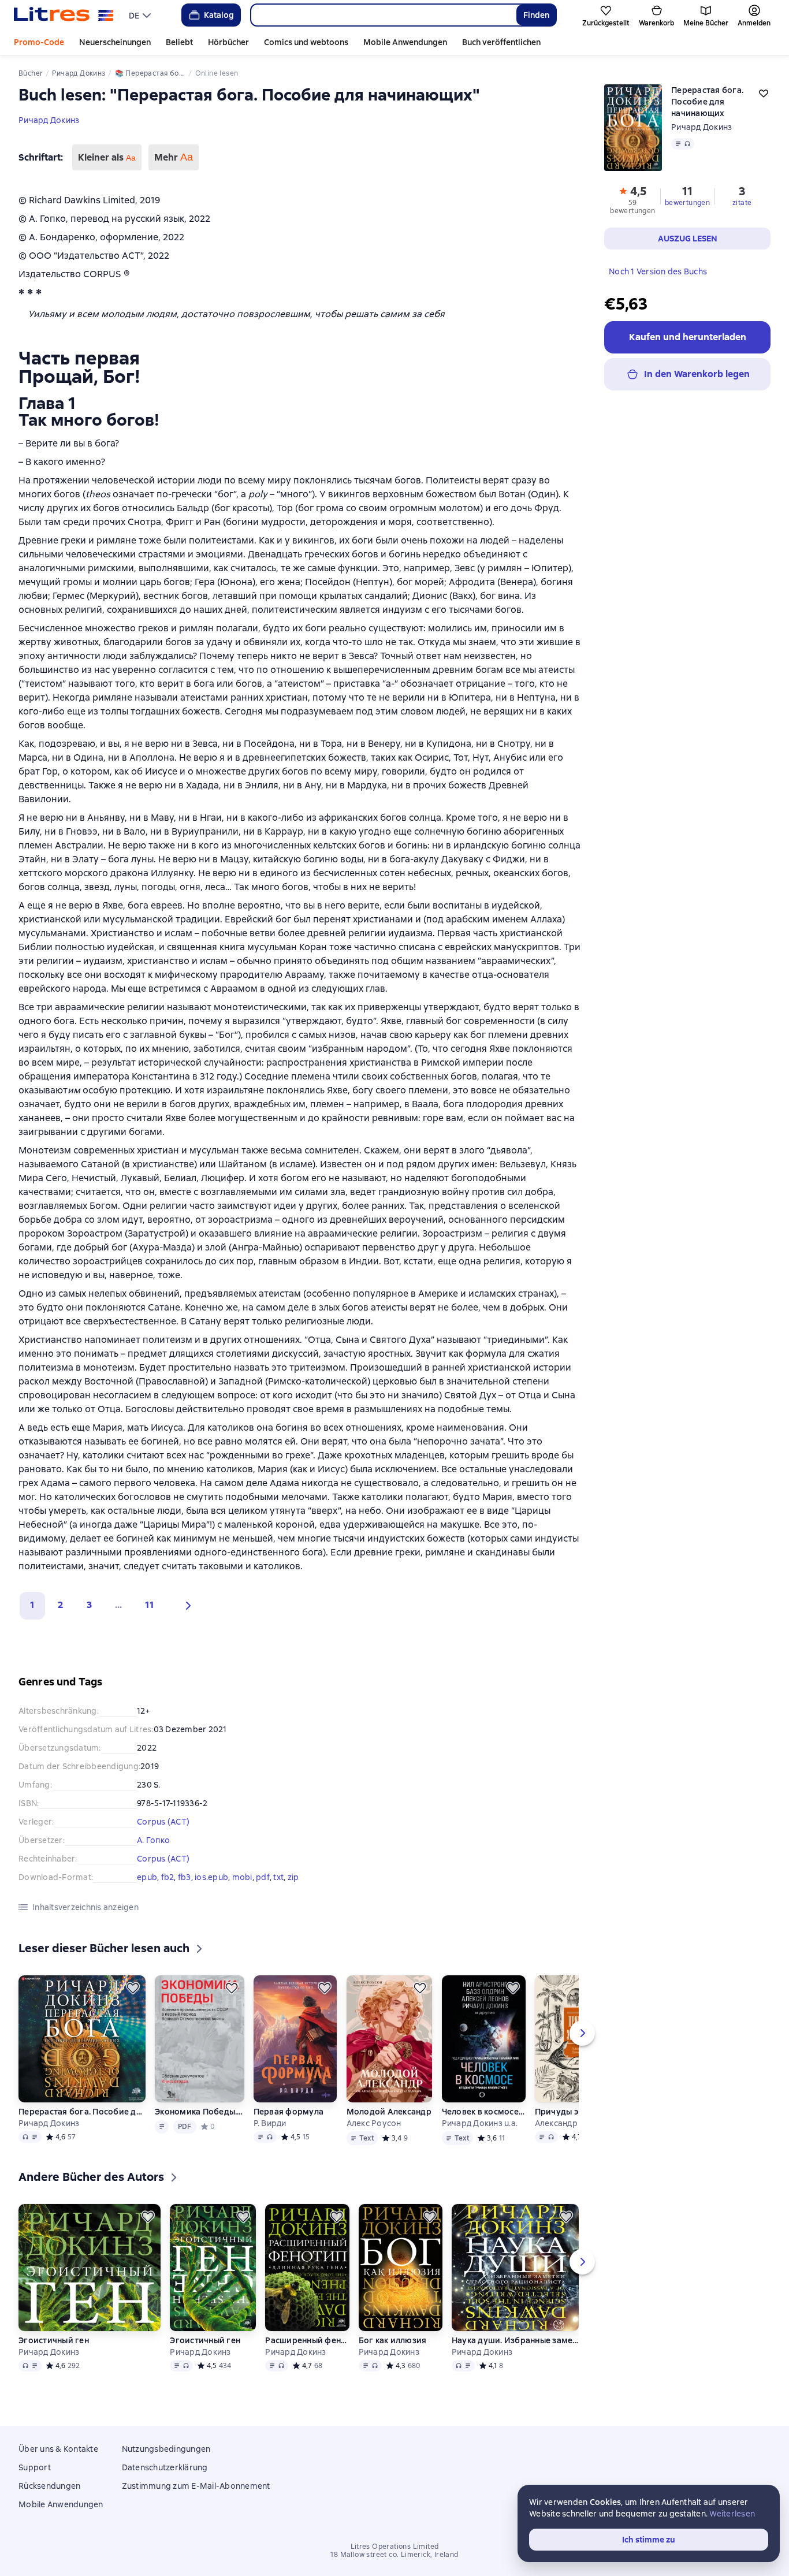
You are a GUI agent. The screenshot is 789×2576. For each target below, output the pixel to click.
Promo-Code (39, 42)
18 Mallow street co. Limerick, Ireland (394, 2555)
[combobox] (383, 15)
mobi (242, 1877)
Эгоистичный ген (54, 2340)
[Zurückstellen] (133, 1988)
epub (147, 1877)
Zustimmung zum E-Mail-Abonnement (196, 2486)
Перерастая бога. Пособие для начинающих (82, 2112)
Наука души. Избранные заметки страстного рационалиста (515, 2340)
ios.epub (211, 1877)
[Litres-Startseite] (64, 15)
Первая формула (289, 2112)
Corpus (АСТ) (163, 1822)
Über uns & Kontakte (58, 2449)
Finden (536, 15)
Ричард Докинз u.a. (480, 2123)
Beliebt (179, 42)
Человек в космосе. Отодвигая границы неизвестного (484, 2112)
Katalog (219, 15)
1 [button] (32, 1605)
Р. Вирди (270, 2123)
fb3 (185, 1877)
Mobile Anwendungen (405, 42)
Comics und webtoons (306, 42)
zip (293, 1877)
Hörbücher (228, 42)
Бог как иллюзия (393, 2340)
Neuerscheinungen (115, 42)
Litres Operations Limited (395, 2547)
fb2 (168, 1877)
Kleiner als (107, 157)
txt (278, 1877)
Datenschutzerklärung (165, 2467)
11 (150, 1605)
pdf (263, 1877)
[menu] (141, 15)
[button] (185, 1606)
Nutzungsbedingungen (166, 2449)
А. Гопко (153, 1840)
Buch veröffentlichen (501, 42)
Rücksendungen (49, 2486)
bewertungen (687, 203)
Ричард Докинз (49, 120)
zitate (742, 203)
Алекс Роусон (374, 2123)
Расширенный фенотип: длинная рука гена (307, 2340)
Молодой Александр (389, 2112)
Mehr (174, 157)
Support (35, 2467)
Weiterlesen (732, 2514)
